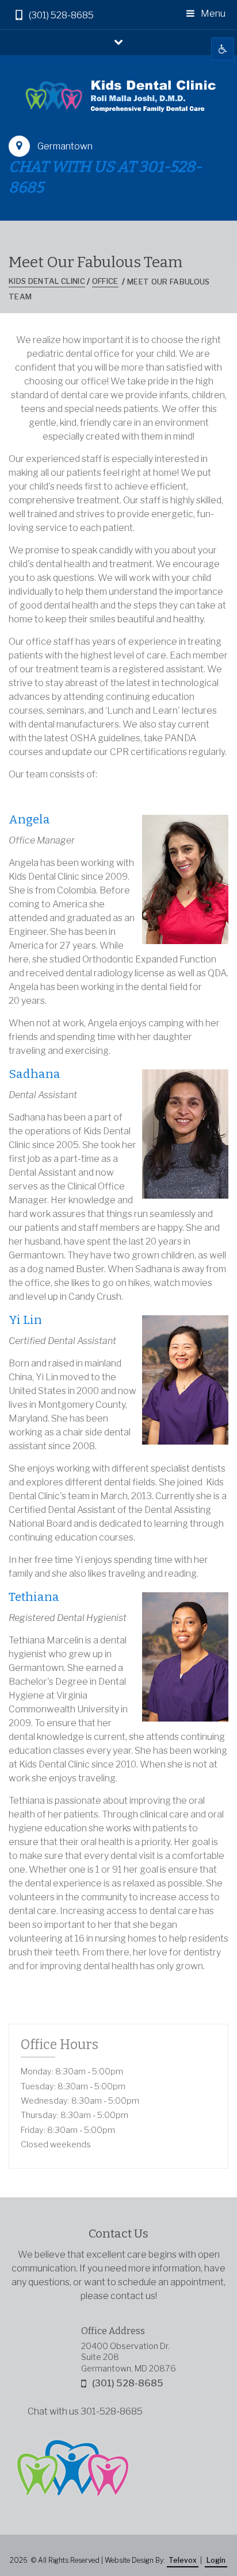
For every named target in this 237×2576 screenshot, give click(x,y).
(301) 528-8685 (61, 15)
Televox (183, 2560)
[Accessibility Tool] (223, 49)
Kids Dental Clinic (47, 281)
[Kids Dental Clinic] (118, 95)
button (118, 41)
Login (216, 2560)
